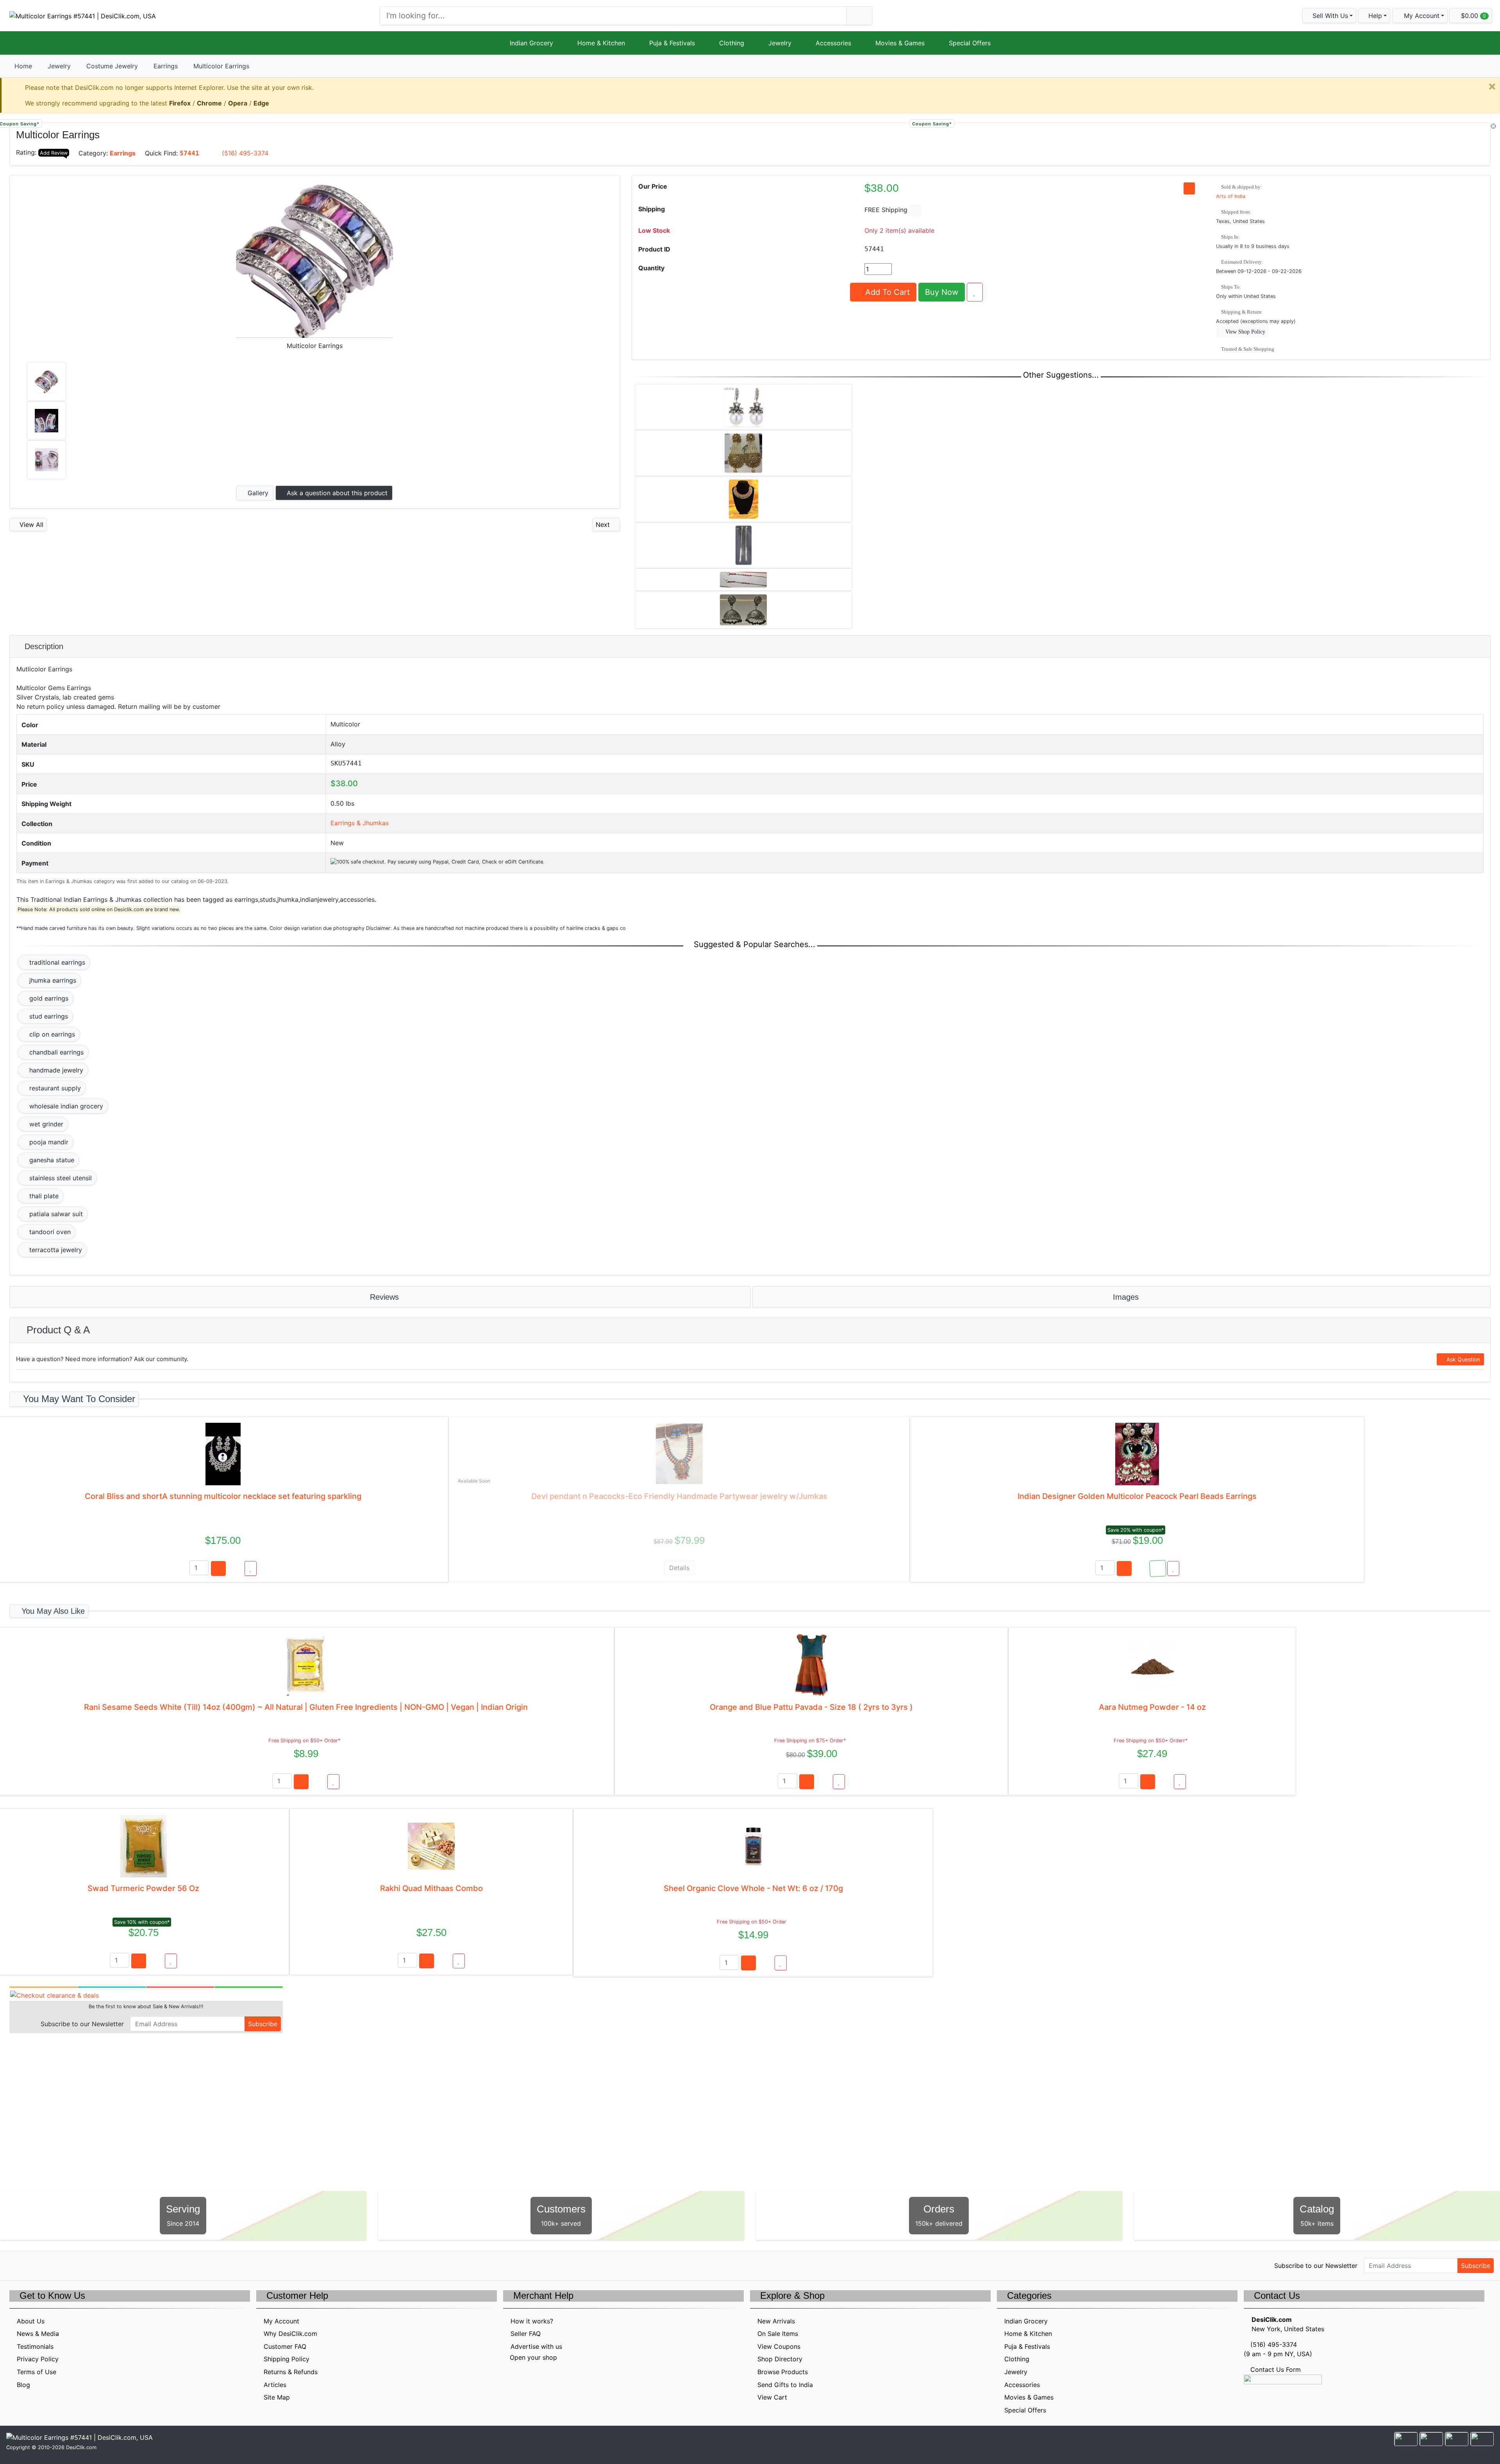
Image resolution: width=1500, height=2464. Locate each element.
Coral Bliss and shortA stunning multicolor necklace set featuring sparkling (223, 1496)
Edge (261, 103)
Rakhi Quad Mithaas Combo (431, 1888)
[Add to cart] (218, 1568)
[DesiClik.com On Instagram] (65, 2265)
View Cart (772, 2397)
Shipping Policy (287, 2359)
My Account (281, 2321)
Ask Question (1462, 1359)
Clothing (732, 43)
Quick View (1464, 133)
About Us (31, 2321)
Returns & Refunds (291, 2372)
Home (23, 66)
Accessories (833, 43)
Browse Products (783, 2372)
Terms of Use (37, 2372)
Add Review (54, 153)
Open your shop (532, 2357)
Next (604, 525)
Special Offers (970, 43)
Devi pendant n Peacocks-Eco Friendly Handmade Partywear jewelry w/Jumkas (679, 1496)
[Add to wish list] (975, 292)
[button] (1420, 16)
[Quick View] (235, 1568)
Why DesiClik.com (290, 2334)
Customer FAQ (285, 2346)
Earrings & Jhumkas (360, 823)
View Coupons (779, 2346)
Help (1374, 16)
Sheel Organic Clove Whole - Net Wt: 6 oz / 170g (753, 1888)
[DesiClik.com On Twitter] (15, 2265)
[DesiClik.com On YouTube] (81, 2265)
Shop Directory (780, 2359)
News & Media (38, 2334)
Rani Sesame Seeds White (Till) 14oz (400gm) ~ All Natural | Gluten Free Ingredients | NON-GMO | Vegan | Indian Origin (306, 1707)
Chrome (209, 103)
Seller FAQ (526, 2334)
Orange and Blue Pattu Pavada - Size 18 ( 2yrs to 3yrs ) (811, 1707)
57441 (189, 153)
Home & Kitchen (601, 43)
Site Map (277, 2397)
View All (30, 525)
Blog (23, 2385)
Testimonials (35, 2346)
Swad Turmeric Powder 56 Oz (143, 1888)
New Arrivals (776, 2321)
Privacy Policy (38, 2359)
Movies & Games (900, 43)
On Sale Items (778, 2334)
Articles (275, 2385)
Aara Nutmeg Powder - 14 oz (1152, 1707)
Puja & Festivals (672, 43)
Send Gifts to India (785, 2385)
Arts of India (1231, 196)
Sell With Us (1329, 16)
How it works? (532, 2321)
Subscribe (263, 2024)
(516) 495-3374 (245, 153)
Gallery (257, 493)
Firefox (180, 103)
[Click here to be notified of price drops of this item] (1189, 188)
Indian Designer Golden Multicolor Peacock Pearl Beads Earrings (1137, 1496)
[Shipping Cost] (915, 210)
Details (679, 1568)
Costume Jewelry (112, 66)
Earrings (166, 66)
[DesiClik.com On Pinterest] (48, 2265)
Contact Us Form (1275, 2369)
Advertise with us (536, 2346)
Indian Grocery (531, 43)
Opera (238, 103)
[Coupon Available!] (1158, 1568)
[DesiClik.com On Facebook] (31, 2265)
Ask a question (336, 493)
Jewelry (780, 43)
